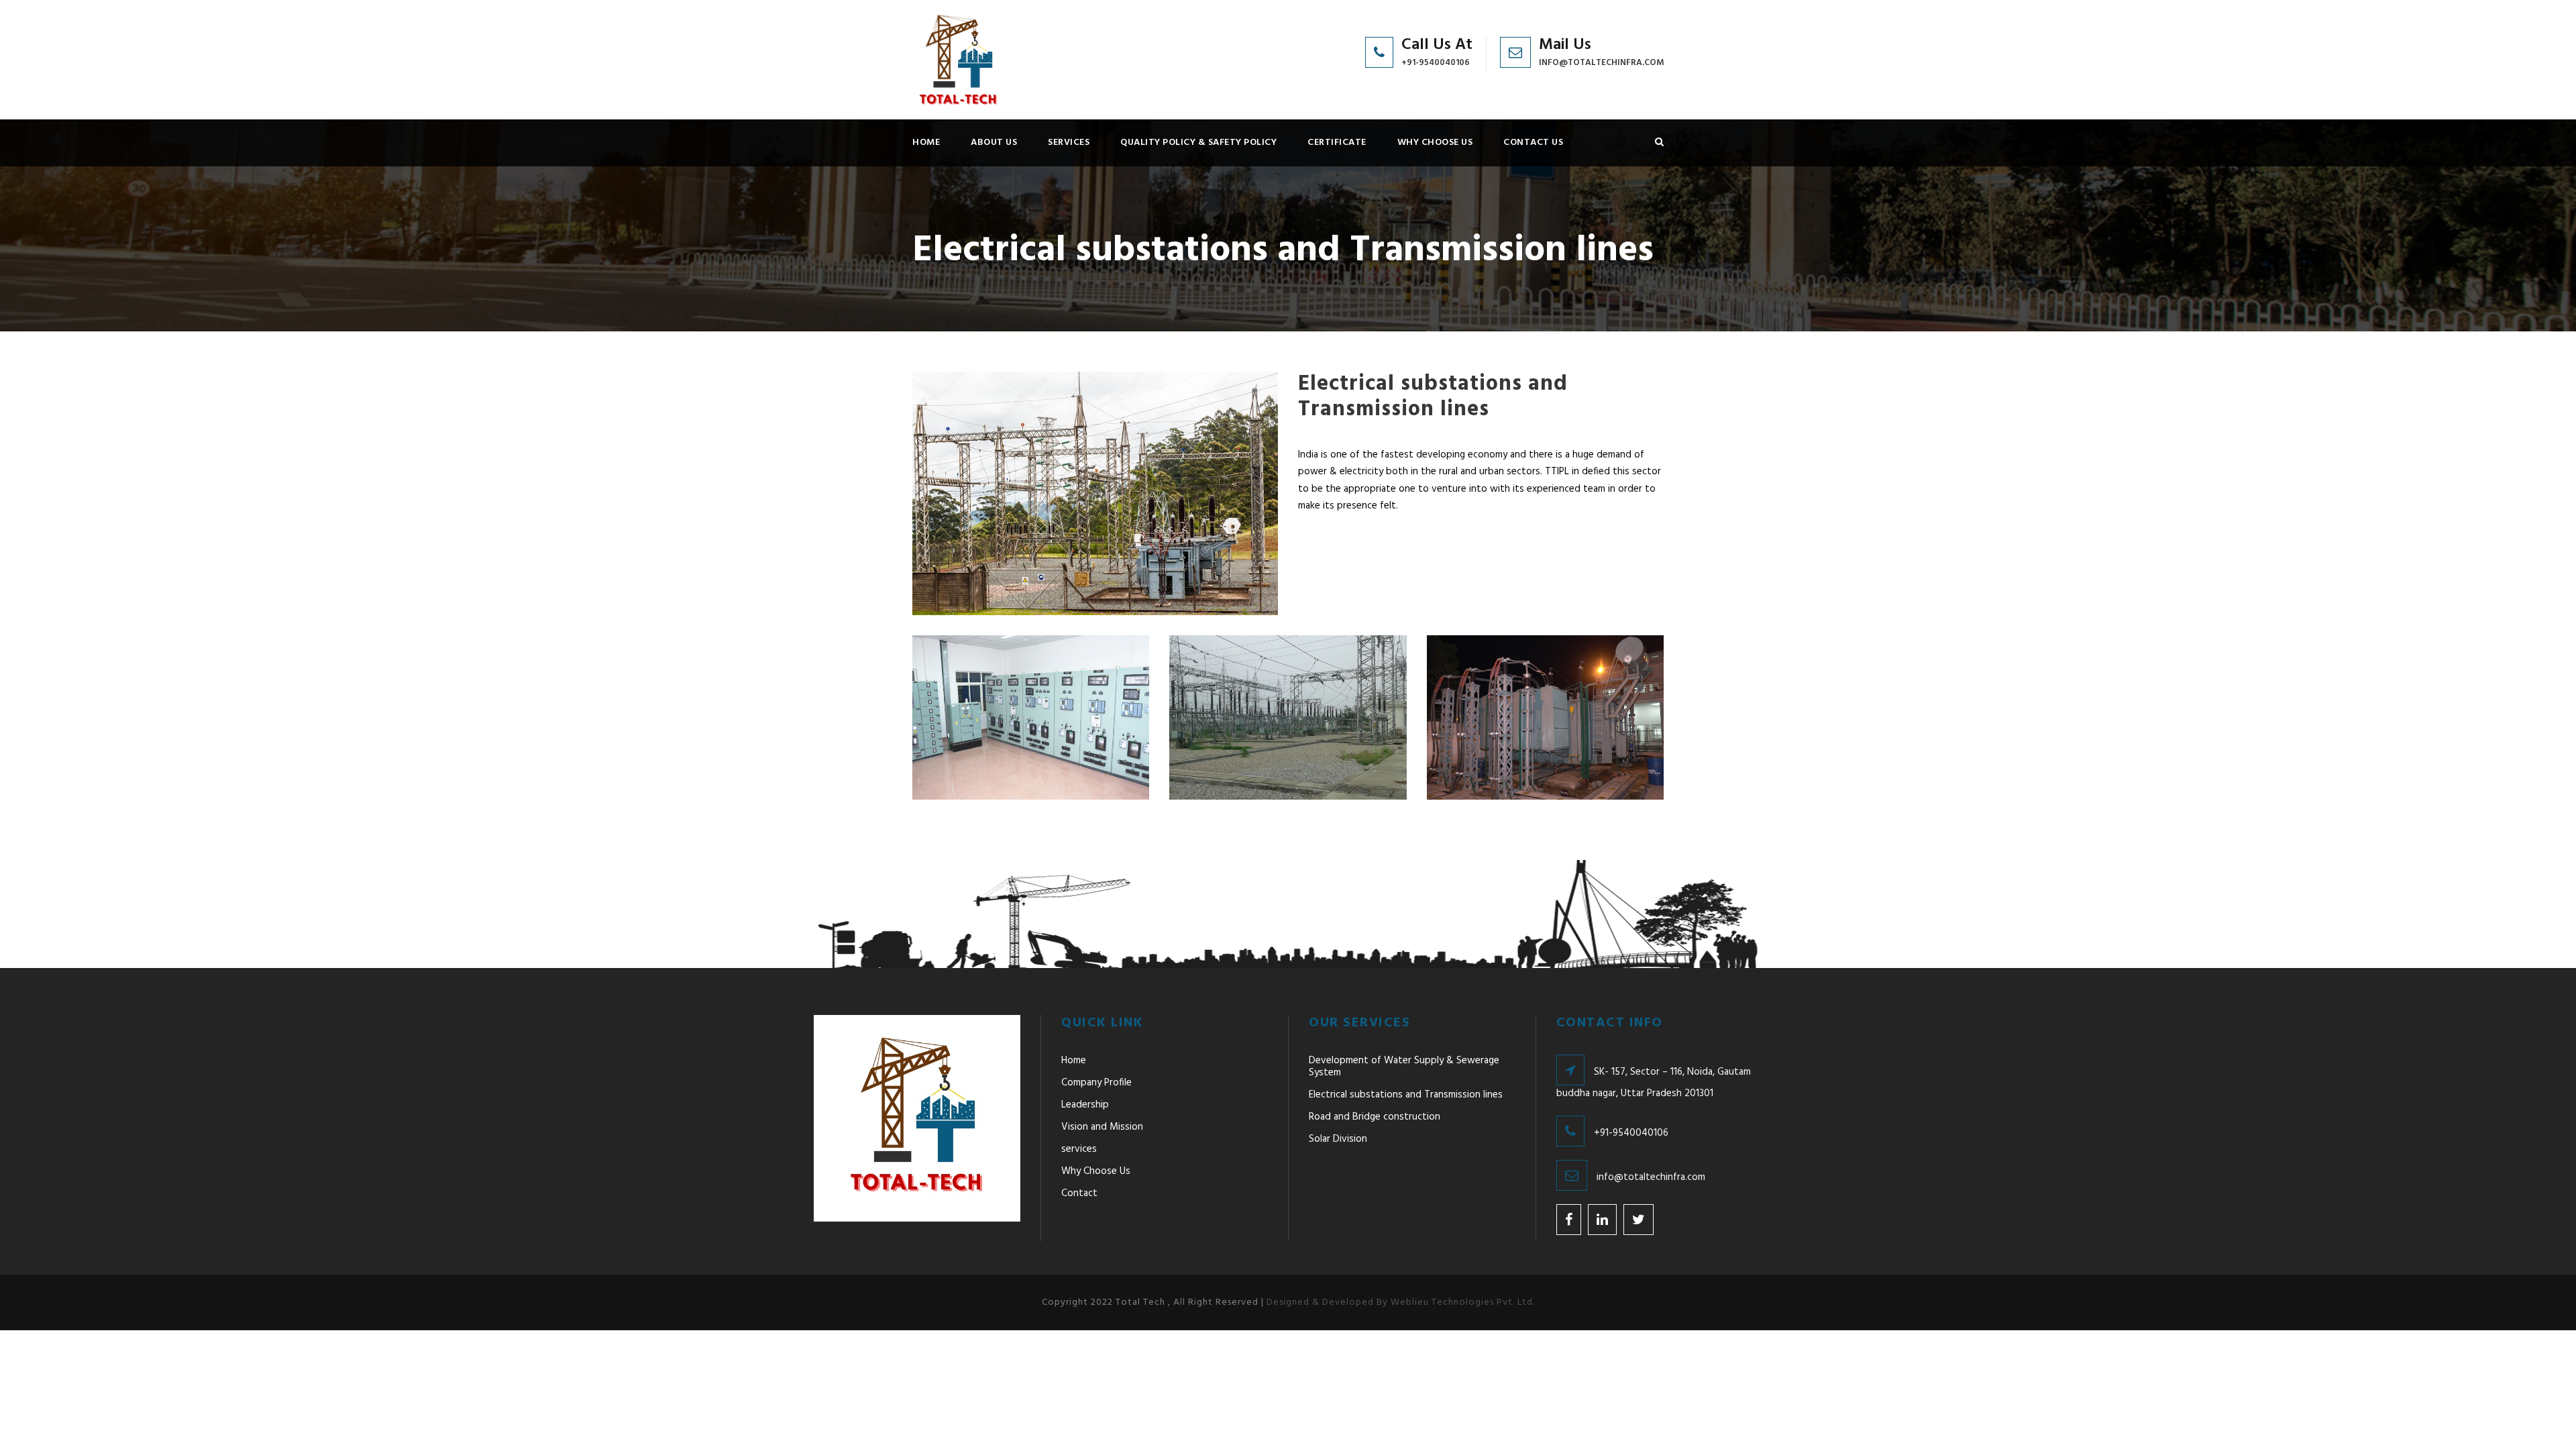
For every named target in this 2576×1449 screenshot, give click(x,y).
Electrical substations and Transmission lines (1406, 1095)
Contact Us (1533, 143)
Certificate (1337, 143)
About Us (994, 143)
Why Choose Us (1435, 143)
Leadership (1085, 1105)
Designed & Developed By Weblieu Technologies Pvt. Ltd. (1401, 1302)
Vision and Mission (1102, 1127)
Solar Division (1338, 1139)
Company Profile (1096, 1083)
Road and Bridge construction (1375, 1117)
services (1069, 143)
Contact (1079, 1193)
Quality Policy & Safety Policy (1198, 143)
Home (926, 143)
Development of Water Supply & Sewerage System (1404, 1067)
